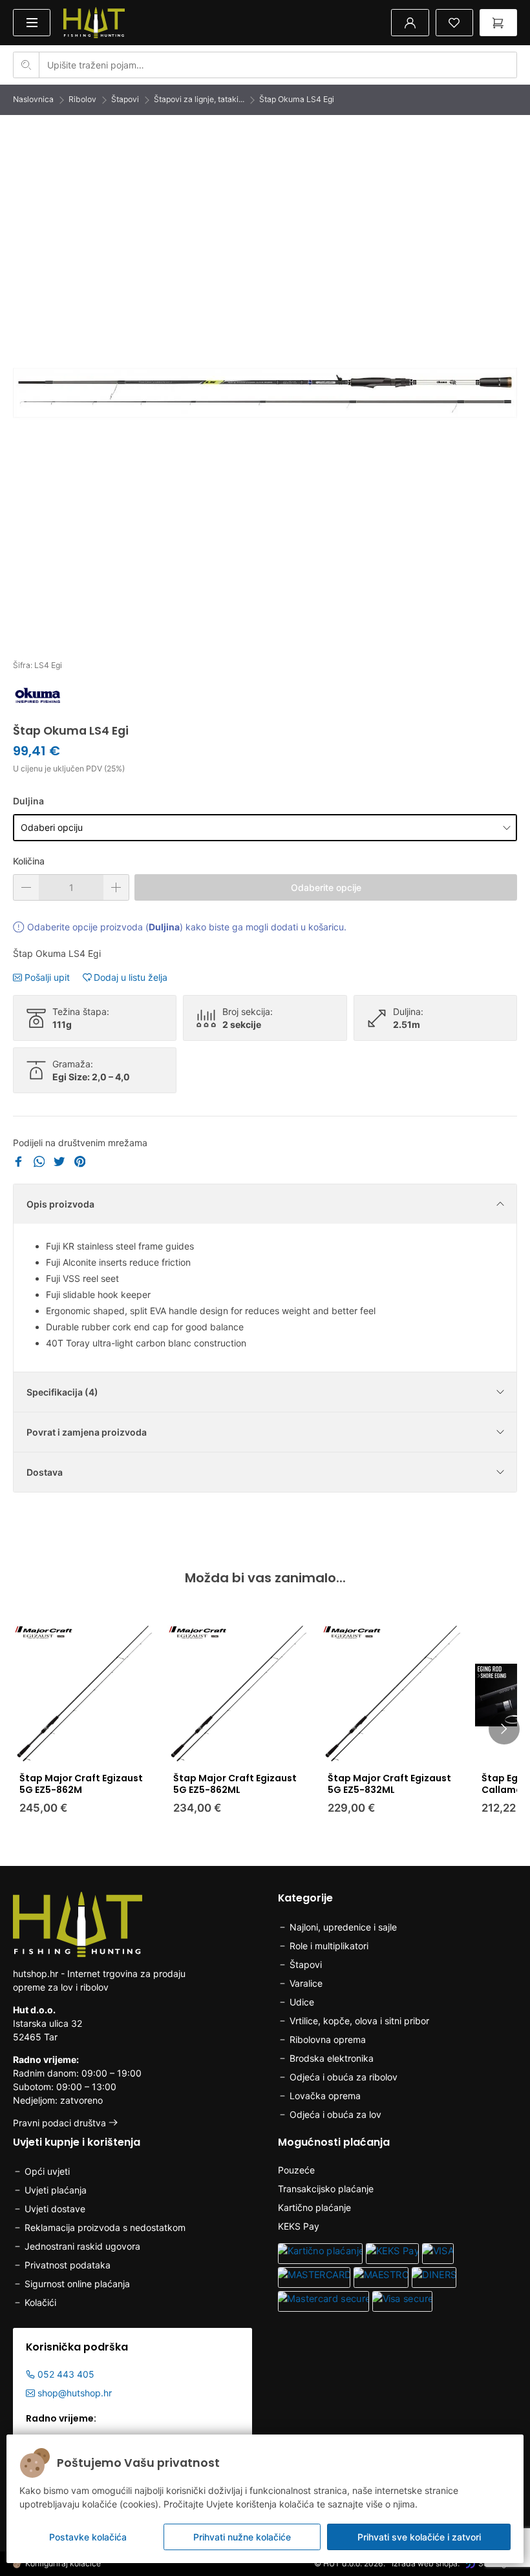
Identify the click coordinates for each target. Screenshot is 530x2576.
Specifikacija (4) (62, 1392)
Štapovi (125, 99)
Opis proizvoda (60, 1204)
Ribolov (82, 99)
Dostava (45, 1472)
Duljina (28, 801)
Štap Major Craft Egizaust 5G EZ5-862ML (235, 1784)
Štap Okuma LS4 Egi (297, 99)
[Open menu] (32, 22)
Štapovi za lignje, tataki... (199, 99)
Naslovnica (33, 99)
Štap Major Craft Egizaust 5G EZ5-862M (81, 1784)
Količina (29, 861)
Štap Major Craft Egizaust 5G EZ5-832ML (389, 1784)
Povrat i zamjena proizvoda (87, 1432)
